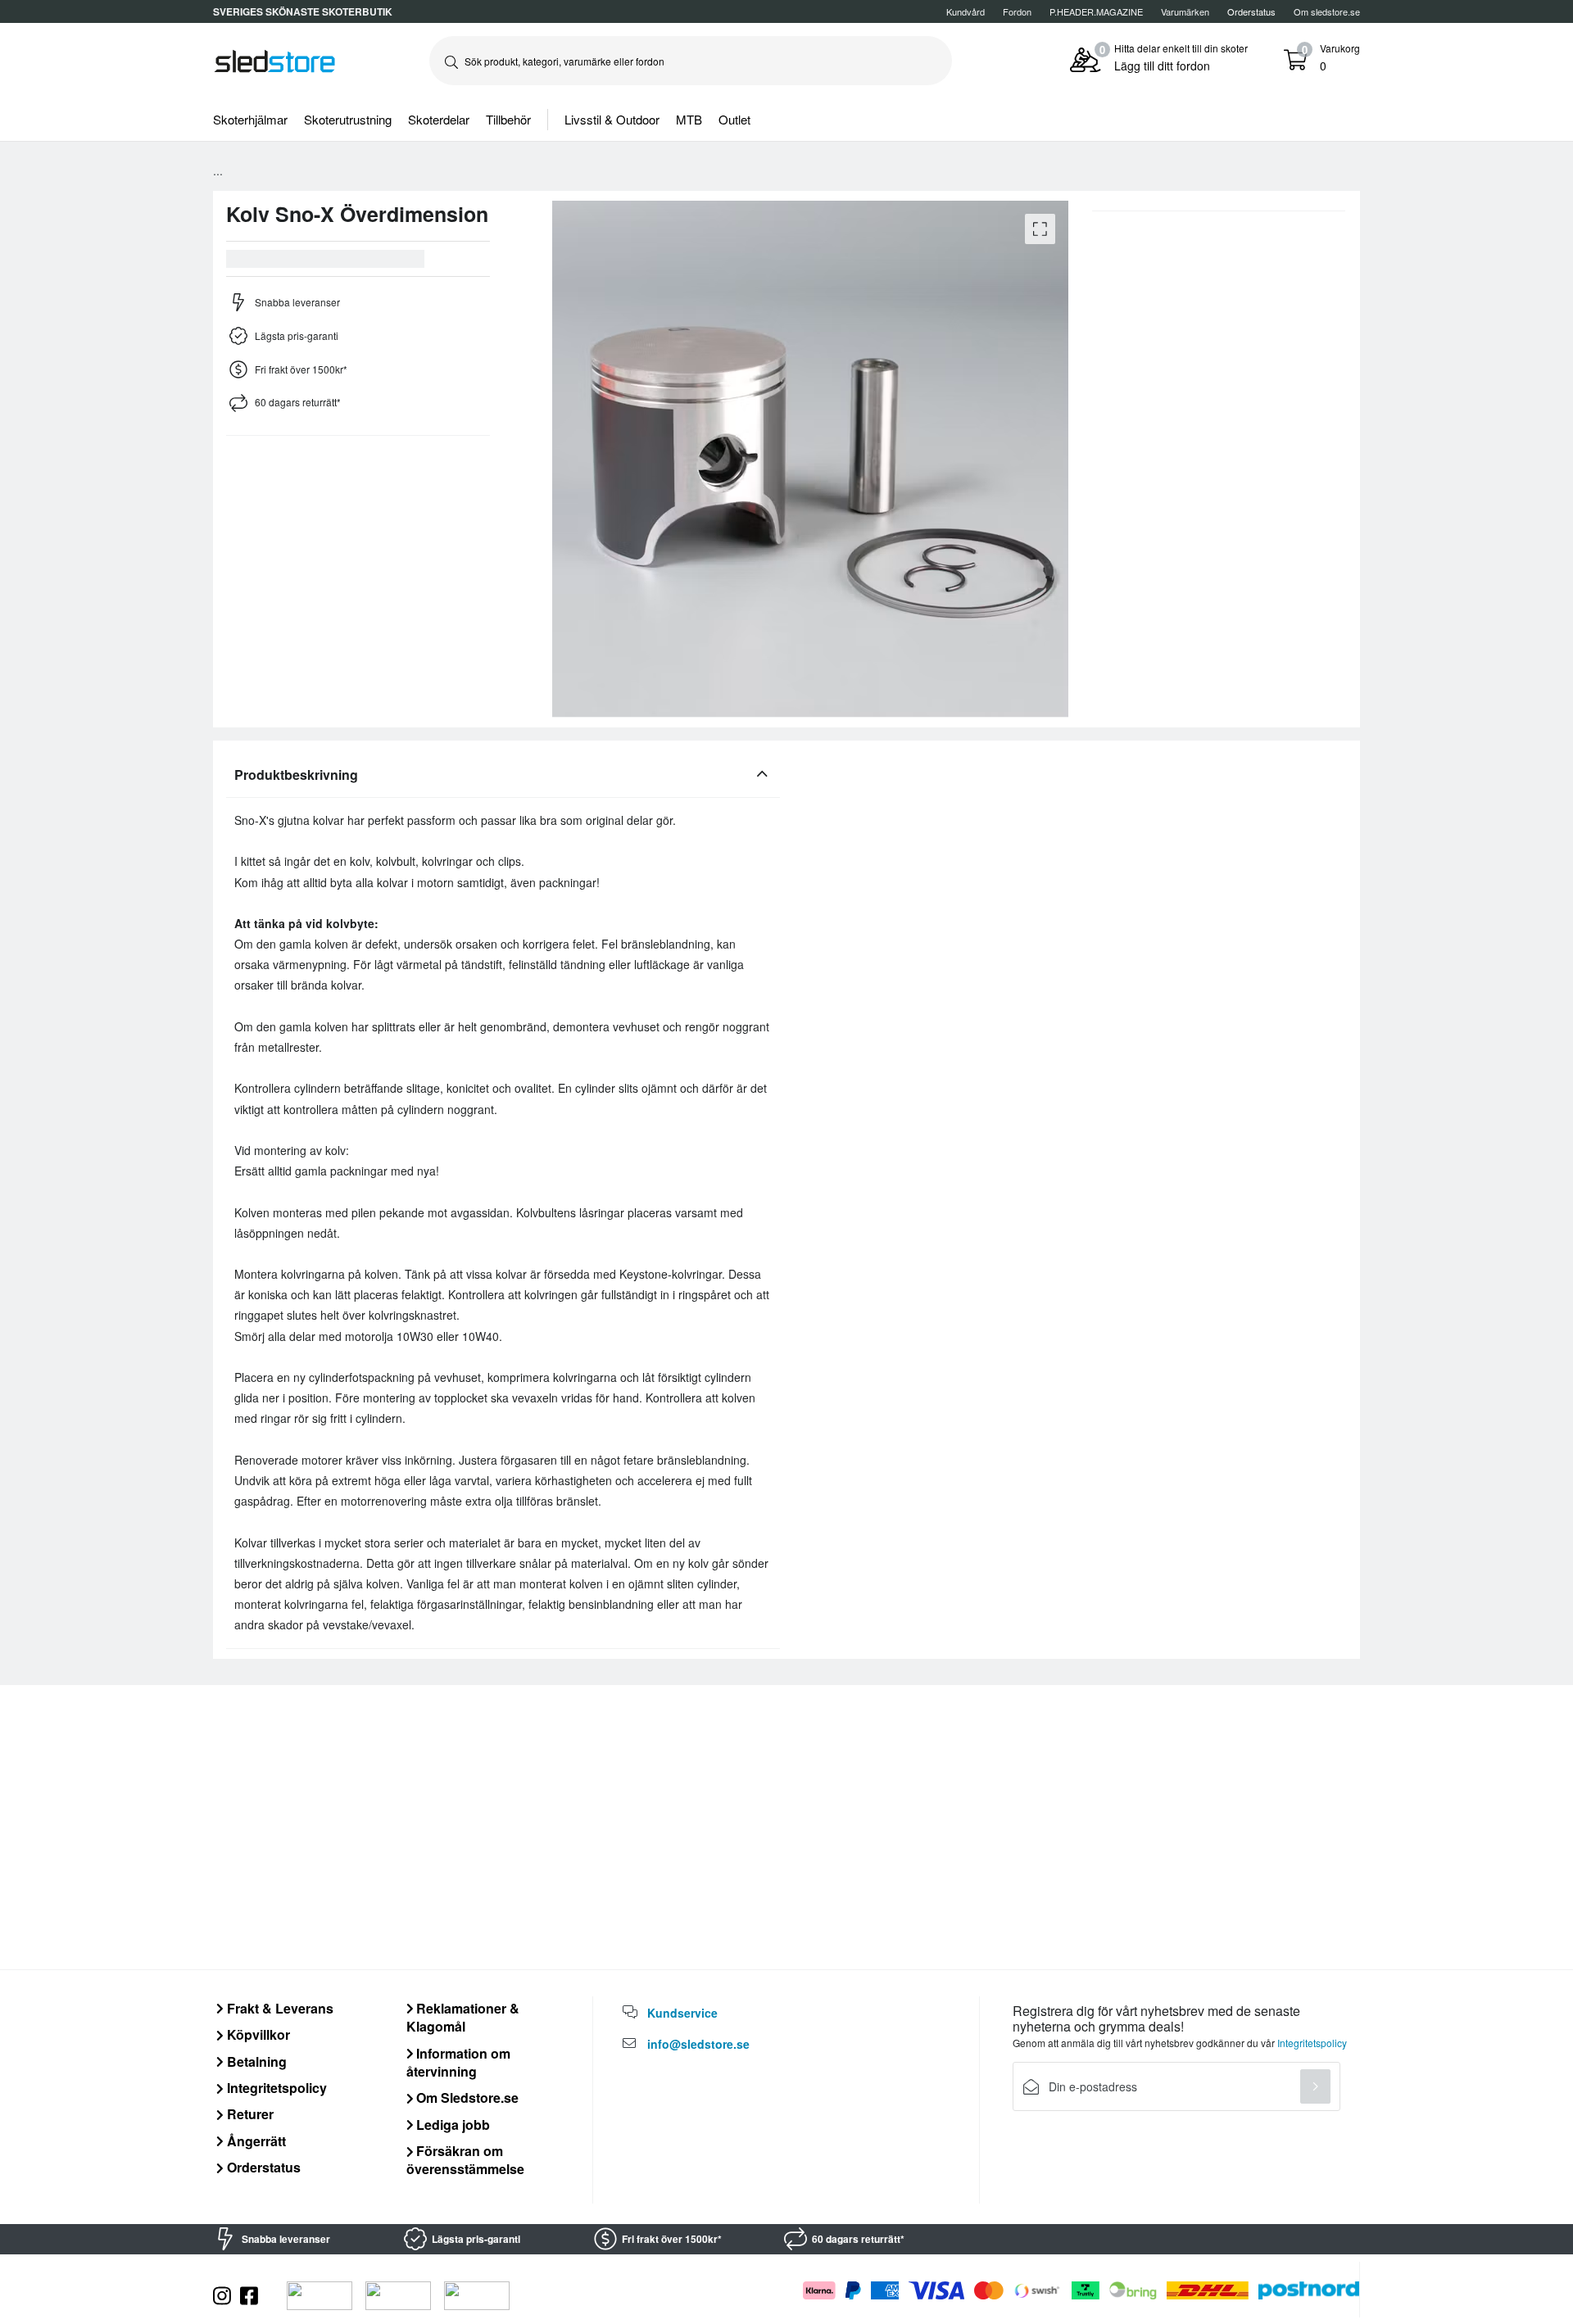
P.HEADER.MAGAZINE (1096, 11)
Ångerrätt (255, 2141)
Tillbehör (508, 119)
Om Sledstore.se (466, 2097)
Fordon (1017, 11)
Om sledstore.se (1327, 11)
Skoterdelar (439, 119)
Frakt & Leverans (279, 2008)
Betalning (255, 2061)
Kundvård (966, 11)
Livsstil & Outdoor (612, 119)
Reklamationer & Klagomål (463, 2017)
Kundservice (682, 2013)
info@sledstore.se (698, 2044)
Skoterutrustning (348, 119)
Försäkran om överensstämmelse (465, 2160)
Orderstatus (262, 2167)
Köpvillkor (257, 2034)
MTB (689, 119)
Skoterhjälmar (250, 119)
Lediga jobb (451, 2125)
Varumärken (1185, 11)
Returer (249, 2114)
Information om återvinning (459, 2062)
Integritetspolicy (275, 2088)
